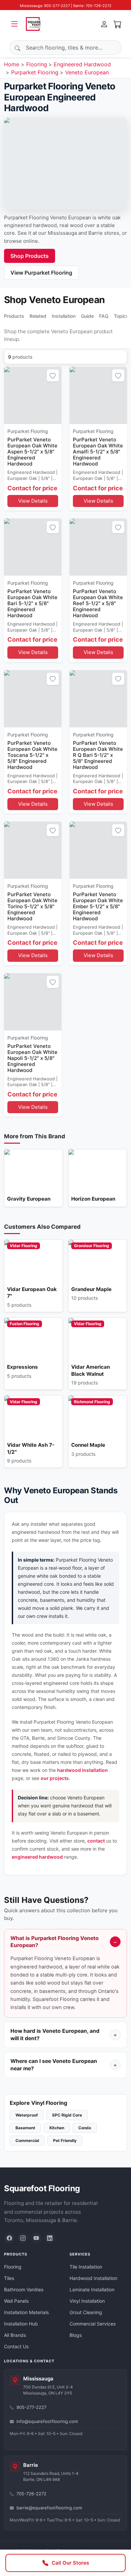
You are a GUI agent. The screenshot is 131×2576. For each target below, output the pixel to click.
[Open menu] (14, 24)
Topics (121, 316)
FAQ (104, 316)
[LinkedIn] (50, 2238)
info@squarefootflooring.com (47, 2421)
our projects (55, 1778)
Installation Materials (26, 2312)
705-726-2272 (31, 2494)
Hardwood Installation (93, 2278)
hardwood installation (82, 1770)
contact (96, 1841)
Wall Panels (16, 2301)
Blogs (76, 2335)
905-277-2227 (31, 2407)
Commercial (27, 2140)
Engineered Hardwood (82, 64)
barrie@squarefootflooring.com (49, 2508)
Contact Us (16, 2346)
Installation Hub (21, 2324)
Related (38, 316)
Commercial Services (93, 2324)
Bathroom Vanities (24, 2289)
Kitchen (57, 2128)
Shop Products (30, 256)
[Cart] (118, 24)
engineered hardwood (37, 1857)
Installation (64, 316)
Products (14, 316)
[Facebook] (9, 2238)
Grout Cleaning (86, 2312)
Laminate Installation (92, 2289)
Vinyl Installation (87, 2301)
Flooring (37, 64)
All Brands (15, 2335)
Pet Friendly (65, 2140)
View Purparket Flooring (41, 273)
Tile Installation (86, 2267)
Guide (87, 316)
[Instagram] (23, 2238)
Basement (25, 2128)
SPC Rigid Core (67, 2115)
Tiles (9, 2278)
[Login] (104, 24)
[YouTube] (36, 2238)
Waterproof (27, 2115)
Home (12, 64)
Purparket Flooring (35, 72)
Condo (85, 2128)
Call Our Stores (70, 2563)
